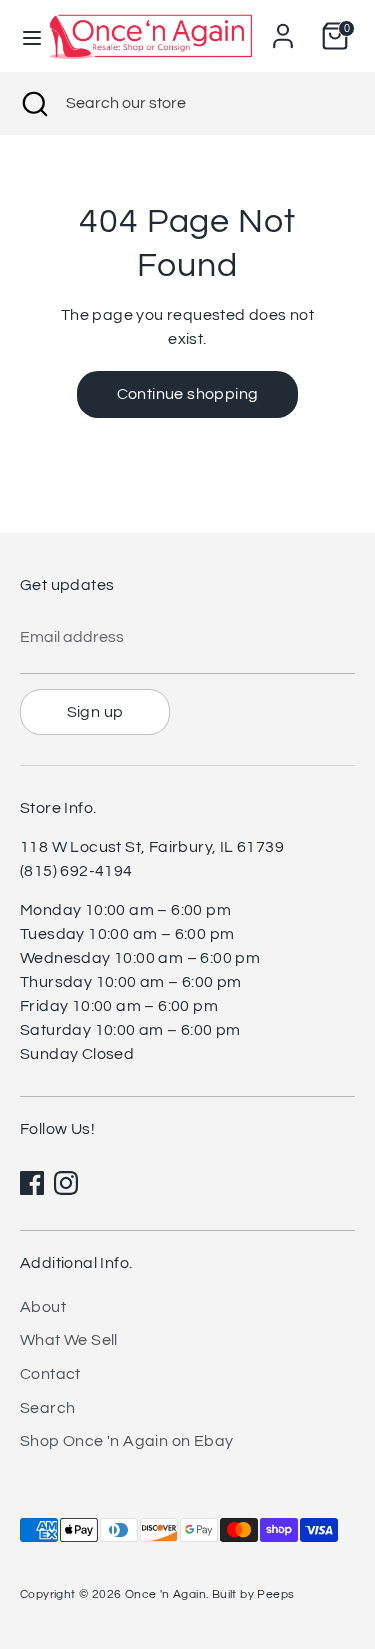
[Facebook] (32, 1183)
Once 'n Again (165, 1594)
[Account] (283, 28)
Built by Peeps (253, 1594)
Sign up (95, 712)
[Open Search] (33, 103)
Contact (50, 1374)
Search (47, 1408)
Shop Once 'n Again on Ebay (126, 1441)
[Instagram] (66, 1183)
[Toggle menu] (23, 36)
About (43, 1307)
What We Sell (69, 1340)
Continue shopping (188, 394)
